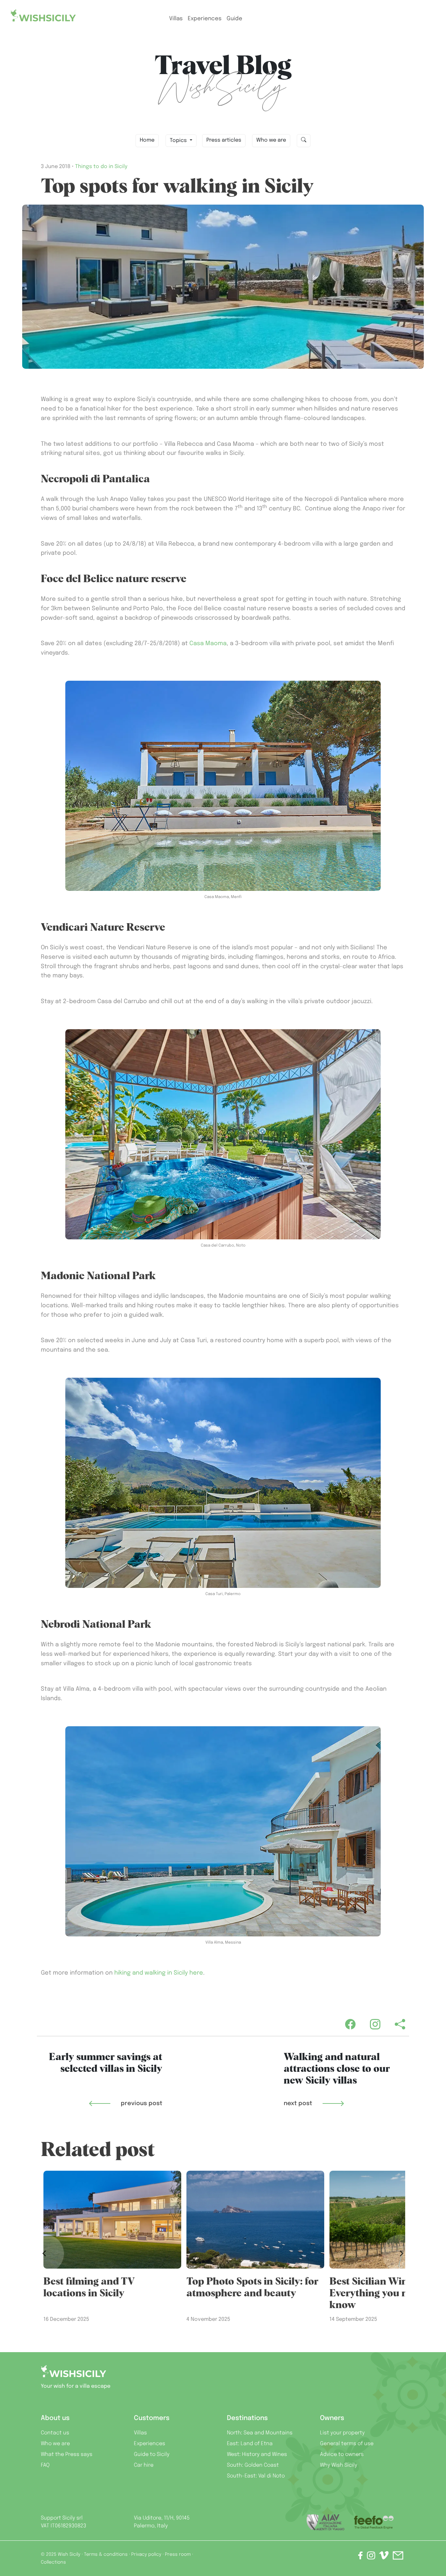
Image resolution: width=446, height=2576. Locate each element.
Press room (178, 2554)
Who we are (55, 2444)
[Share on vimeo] (384, 2558)
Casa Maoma (208, 644)
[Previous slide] (45, 2254)
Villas (176, 19)
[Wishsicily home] (73, 2374)
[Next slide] (401, 2254)
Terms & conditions (106, 2554)
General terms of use (347, 2444)
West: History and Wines (257, 2454)
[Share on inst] (371, 2557)
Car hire (144, 2465)
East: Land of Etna (250, 2444)
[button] (304, 141)
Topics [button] (179, 140)
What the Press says (67, 2454)
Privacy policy (146, 2554)
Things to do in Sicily (101, 167)
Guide (234, 19)
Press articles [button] (224, 140)
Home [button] (147, 140)
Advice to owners (342, 2454)
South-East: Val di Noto (256, 2476)
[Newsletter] (398, 2557)
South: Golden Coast (253, 2465)
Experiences (150, 2444)
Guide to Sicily (152, 2454)
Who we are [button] (271, 140)
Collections (53, 2562)
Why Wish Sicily (339, 2465)
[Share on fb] (360, 2557)
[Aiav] (326, 2522)
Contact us (55, 2433)
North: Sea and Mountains (260, 2433)
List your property (342, 2433)
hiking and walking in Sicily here (159, 1973)
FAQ (45, 2465)
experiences (205, 19)
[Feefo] (374, 2522)
